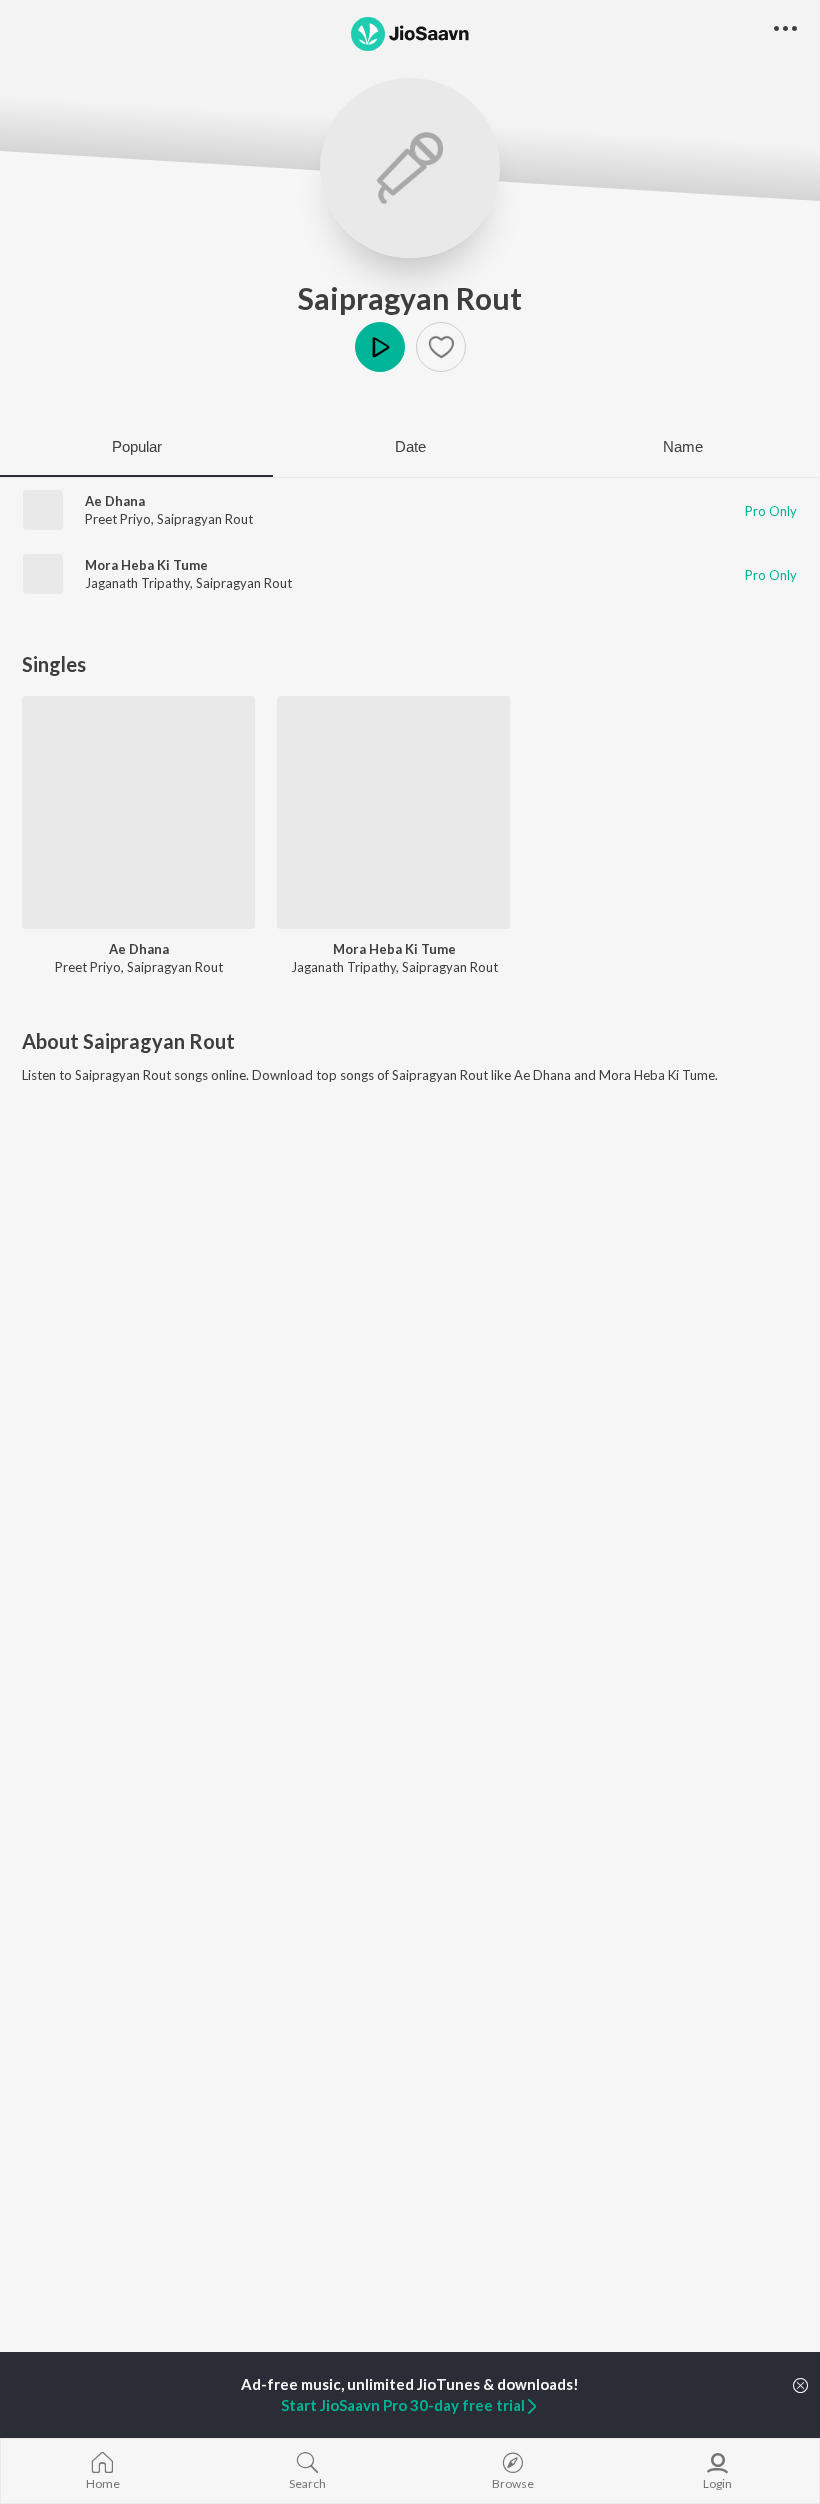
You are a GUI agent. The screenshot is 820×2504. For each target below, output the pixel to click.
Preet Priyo (118, 519)
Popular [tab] (137, 446)
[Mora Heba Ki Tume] (393, 812)
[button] (441, 347)
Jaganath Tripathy (137, 583)
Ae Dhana (115, 501)
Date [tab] (410, 446)
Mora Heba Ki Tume (146, 565)
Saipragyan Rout (410, 298)
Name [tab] (683, 446)
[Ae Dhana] (138, 812)
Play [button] (380, 347)
